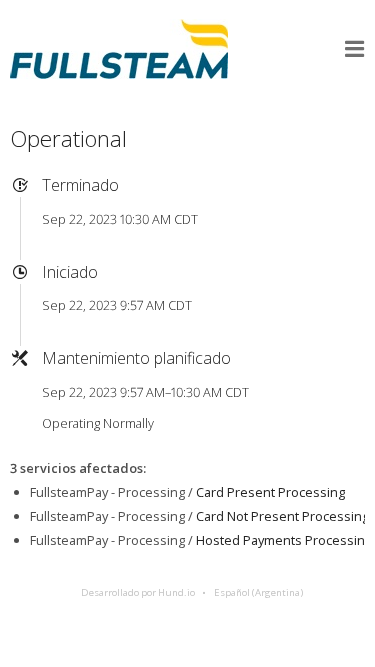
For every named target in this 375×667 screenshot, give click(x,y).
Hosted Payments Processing (284, 540)
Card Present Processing (270, 492)
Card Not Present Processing (282, 516)
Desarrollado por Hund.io (138, 592)
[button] (355, 49)
